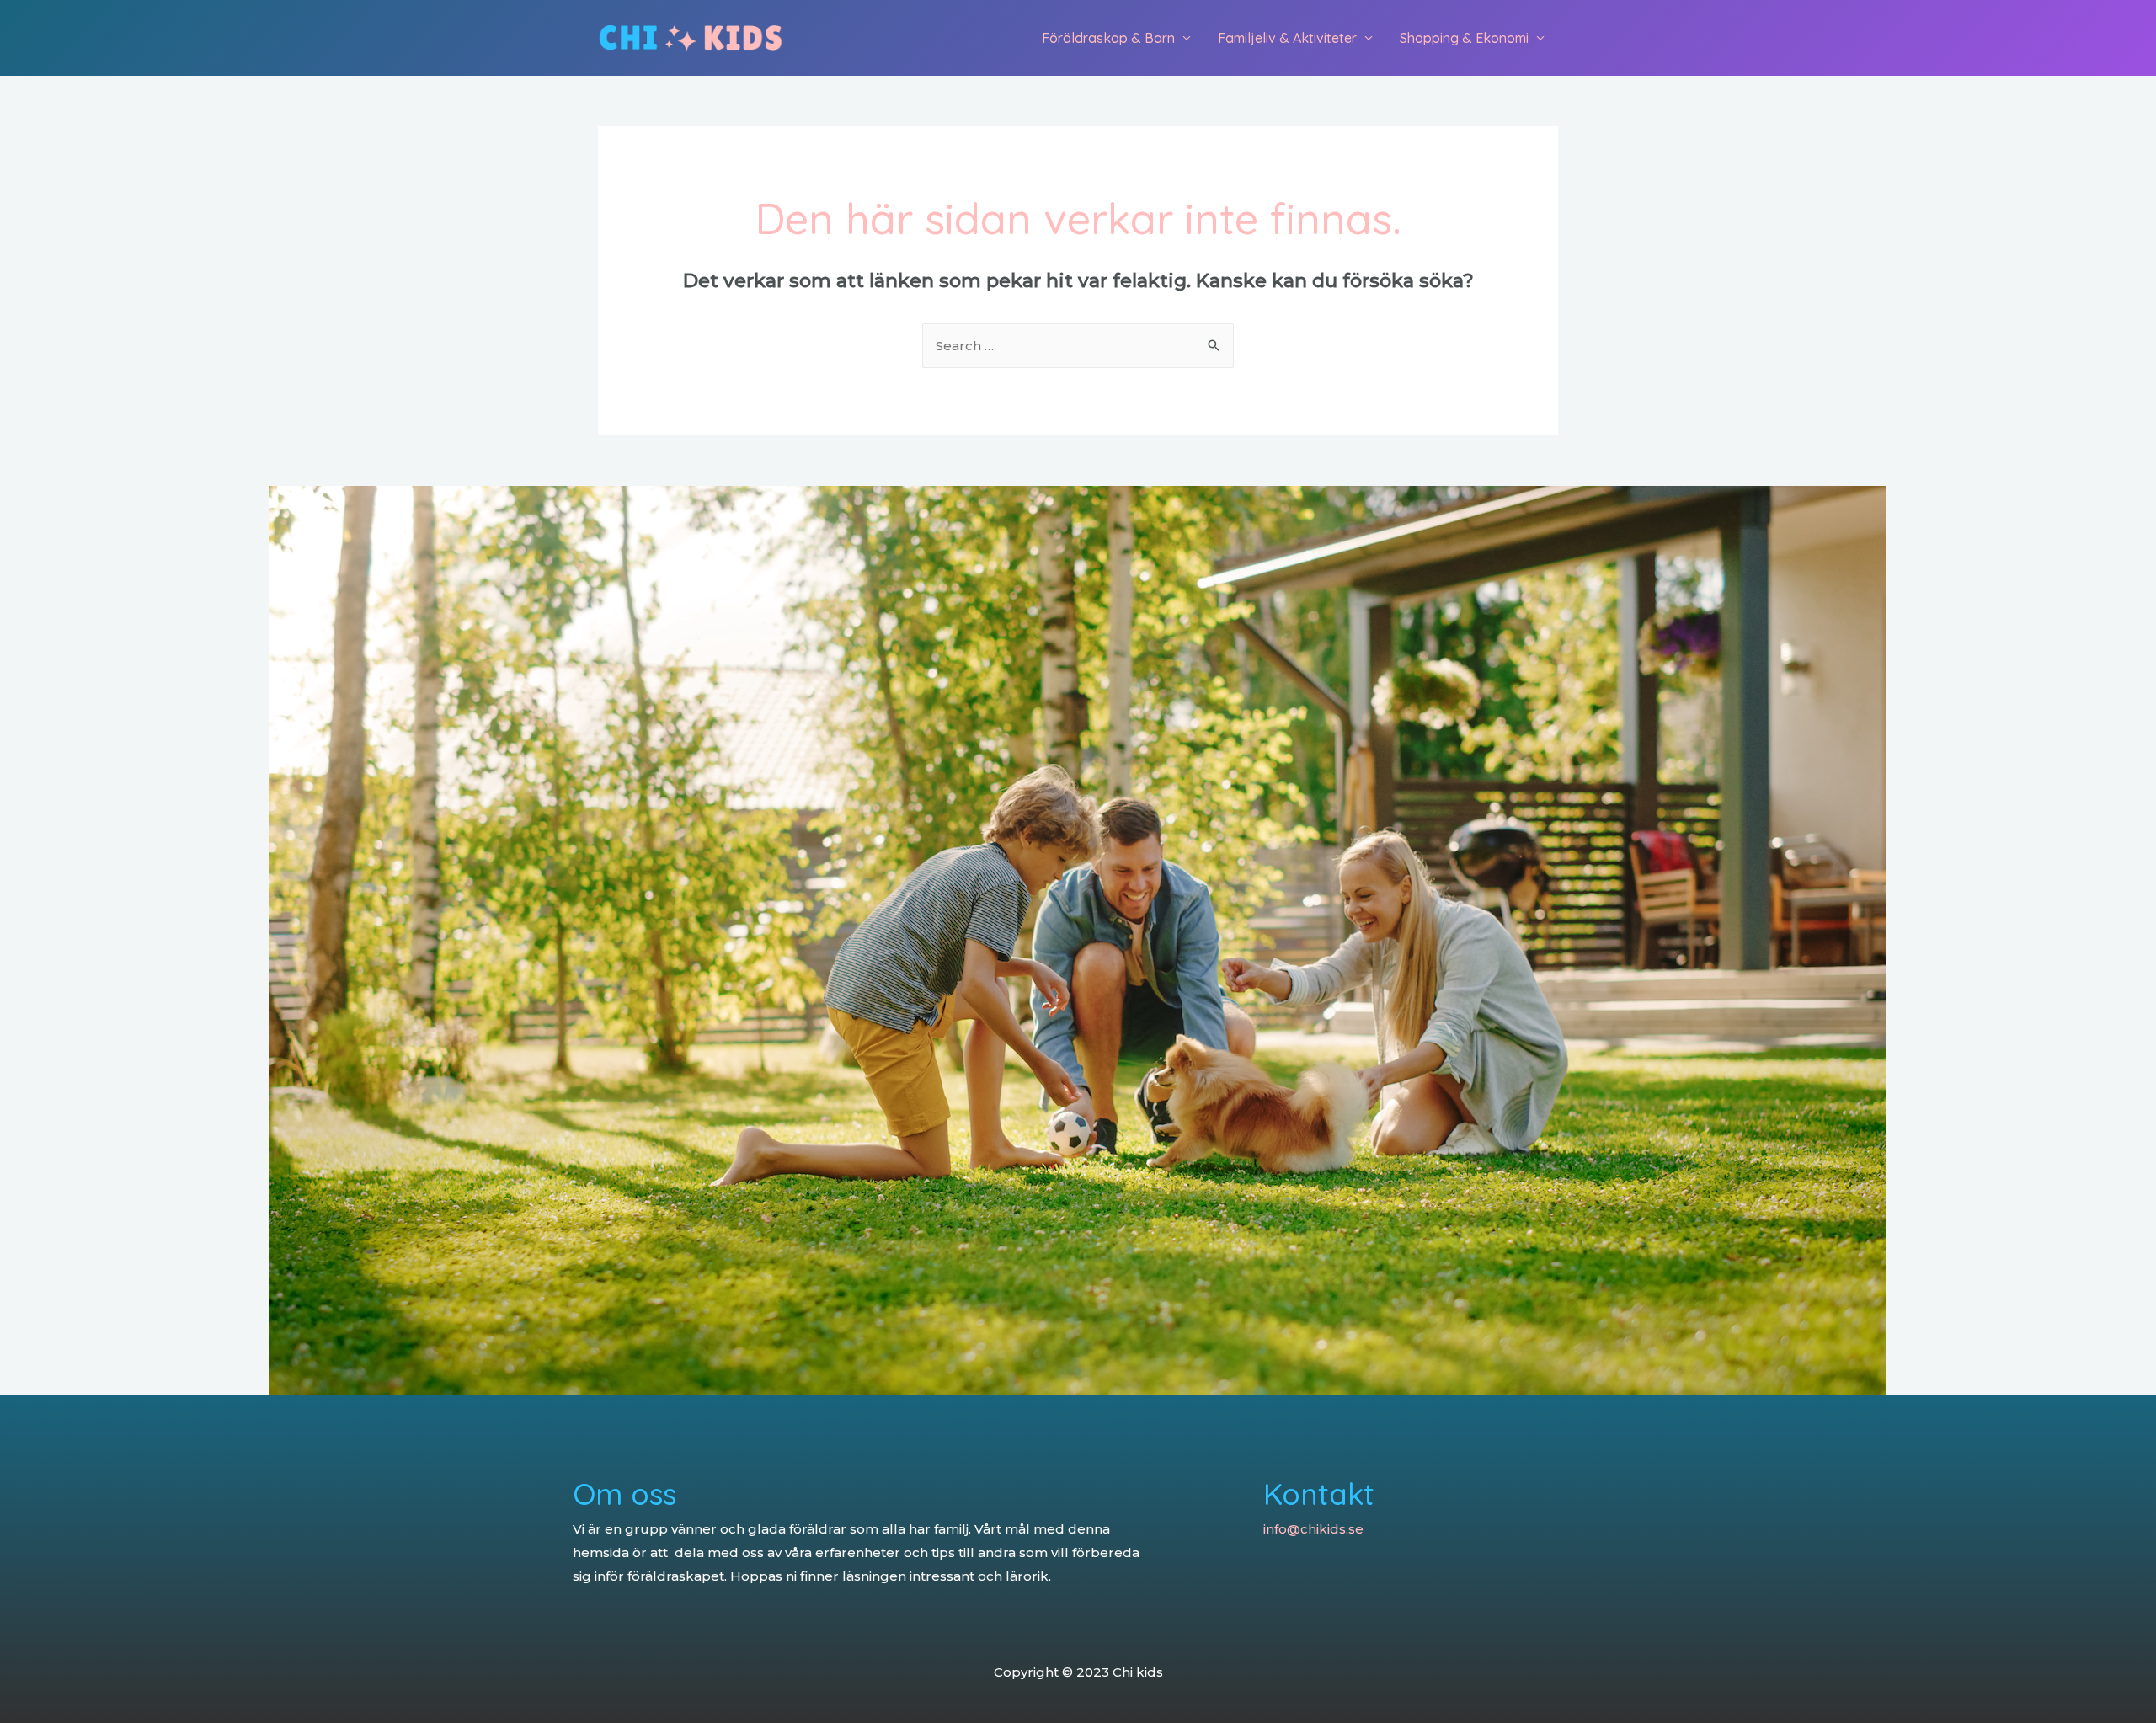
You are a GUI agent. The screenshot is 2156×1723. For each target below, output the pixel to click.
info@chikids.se (1313, 1529)
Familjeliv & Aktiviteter (1287, 38)
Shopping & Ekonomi (1464, 38)
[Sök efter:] (1078, 346)
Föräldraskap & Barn (1108, 38)
